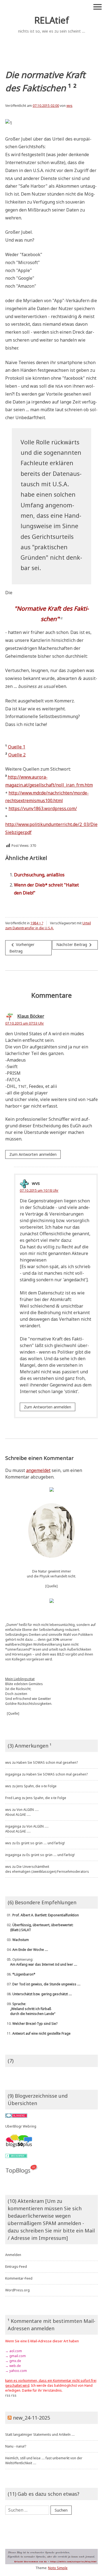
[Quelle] (51, 1586)
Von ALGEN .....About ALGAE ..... (22, 1812)
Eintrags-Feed (16, 2267)
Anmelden (13, 2255)
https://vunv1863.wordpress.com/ (43, 808)
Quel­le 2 (17, 755)
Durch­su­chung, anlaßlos (39, 875)
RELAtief (52, 20)
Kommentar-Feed (19, 2278)
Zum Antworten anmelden (33, 1154)
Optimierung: (41, 1962)
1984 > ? (37, 923)
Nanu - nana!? (16, 2446)
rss (8, 2395)
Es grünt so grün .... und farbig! (41, 1843)
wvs (69, 106)
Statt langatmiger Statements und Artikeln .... (40, 2435)
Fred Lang (13, 1798)
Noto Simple (58, 2568)
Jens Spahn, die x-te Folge (37, 1786)
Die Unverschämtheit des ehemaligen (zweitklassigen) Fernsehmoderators (47, 1869)
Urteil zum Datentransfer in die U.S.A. (48, 926)
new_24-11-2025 (31, 2418)
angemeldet (38, 1470)
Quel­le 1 (17, 747)
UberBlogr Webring (21, 2126)
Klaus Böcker (31, 1016)
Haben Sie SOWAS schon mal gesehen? (47, 1762)
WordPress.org (17, 2290)
